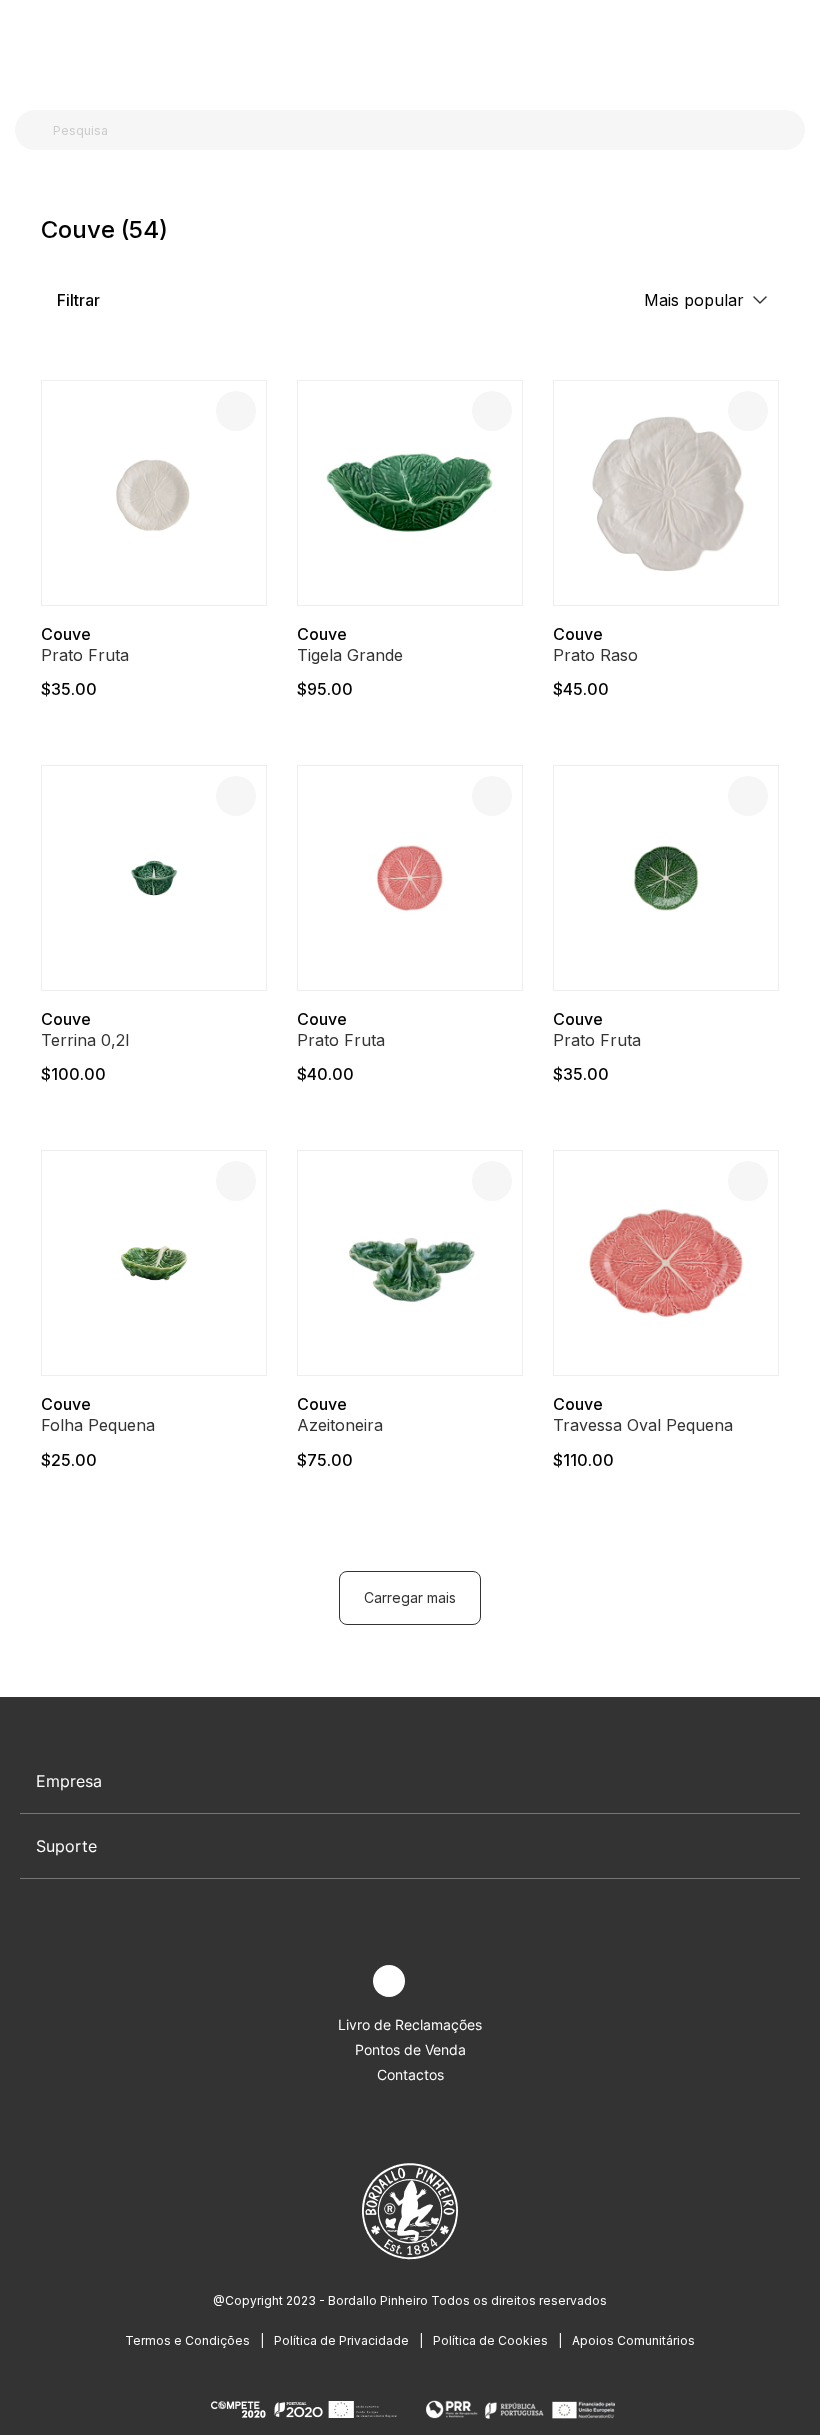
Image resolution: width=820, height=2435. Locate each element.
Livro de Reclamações (410, 2024)
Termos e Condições (187, 2340)
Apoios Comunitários (633, 2340)
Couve (66, 634)
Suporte (66, 1846)
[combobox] (422, 130)
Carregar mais (410, 1597)
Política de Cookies (490, 2340)
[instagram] (389, 1981)
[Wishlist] (236, 411)
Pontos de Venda (410, 2049)
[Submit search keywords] (35, 130)
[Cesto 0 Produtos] (797, 49)
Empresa (69, 1781)
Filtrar (76, 300)
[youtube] (435, 1981)
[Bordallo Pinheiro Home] (405, 49)
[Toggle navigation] (26, 48)
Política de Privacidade (341, 2340)
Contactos (410, 2074)
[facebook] (342, 1981)
